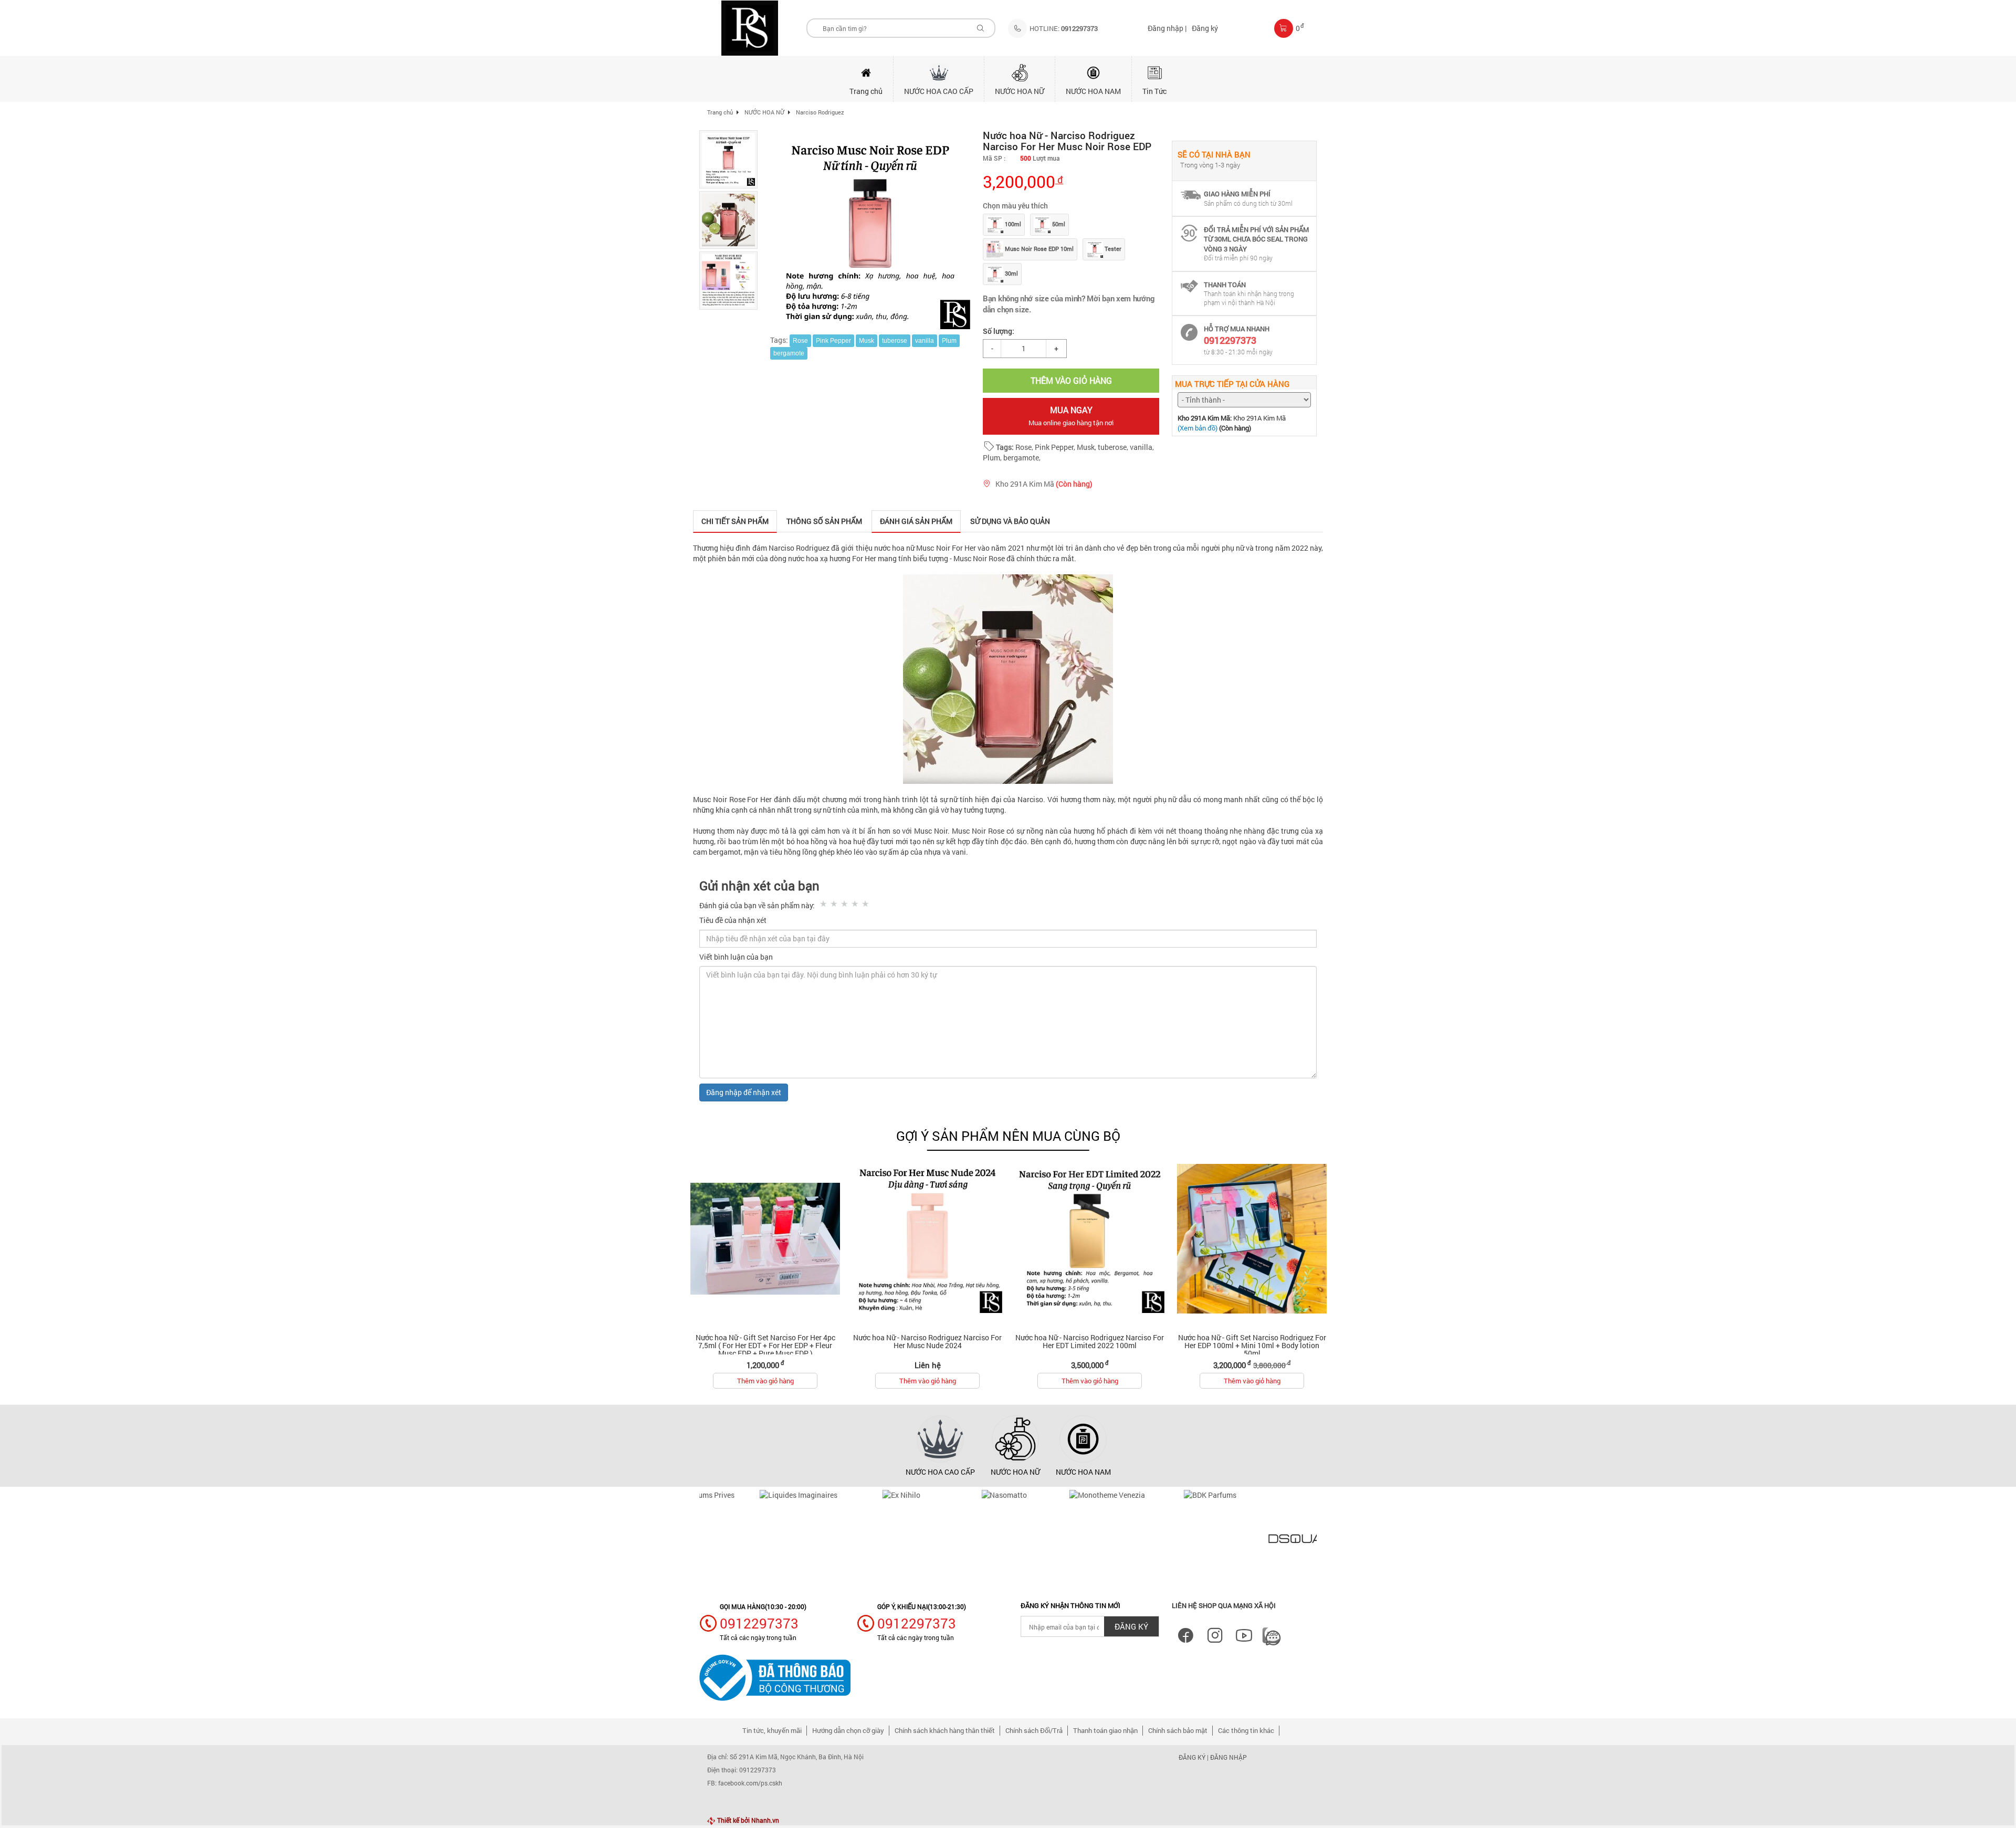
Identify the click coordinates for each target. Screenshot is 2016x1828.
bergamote (789, 353)
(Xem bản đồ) (1198, 428)
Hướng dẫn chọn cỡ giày (848, 1730)
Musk (867, 341)
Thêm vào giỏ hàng (765, 1381)
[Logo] (750, 28)
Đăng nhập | (1167, 28)
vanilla (925, 341)
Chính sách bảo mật (1178, 1730)
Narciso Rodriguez (820, 112)
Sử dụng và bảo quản (1010, 521)
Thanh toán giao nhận (1105, 1730)
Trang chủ (720, 112)
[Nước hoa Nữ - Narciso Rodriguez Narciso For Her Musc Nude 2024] (927, 1239)
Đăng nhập (1228, 1757)
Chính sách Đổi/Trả (1034, 1730)
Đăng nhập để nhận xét (744, 1092)
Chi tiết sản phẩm (735, 521)
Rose (800, 341)
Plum (949, 341)
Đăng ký (1205, 28)
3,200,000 (1023, 181)
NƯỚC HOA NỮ (764, 112)
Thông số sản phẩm (824, 521)
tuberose (895, 341)
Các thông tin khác (1246, 1730)
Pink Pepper (833, 341)
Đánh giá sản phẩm (916, 521)
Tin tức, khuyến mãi (772, 1730)
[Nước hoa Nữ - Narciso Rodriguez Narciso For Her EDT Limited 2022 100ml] (1090, 1239)
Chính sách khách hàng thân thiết (945, 1730)
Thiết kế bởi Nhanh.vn (747, 1820)
